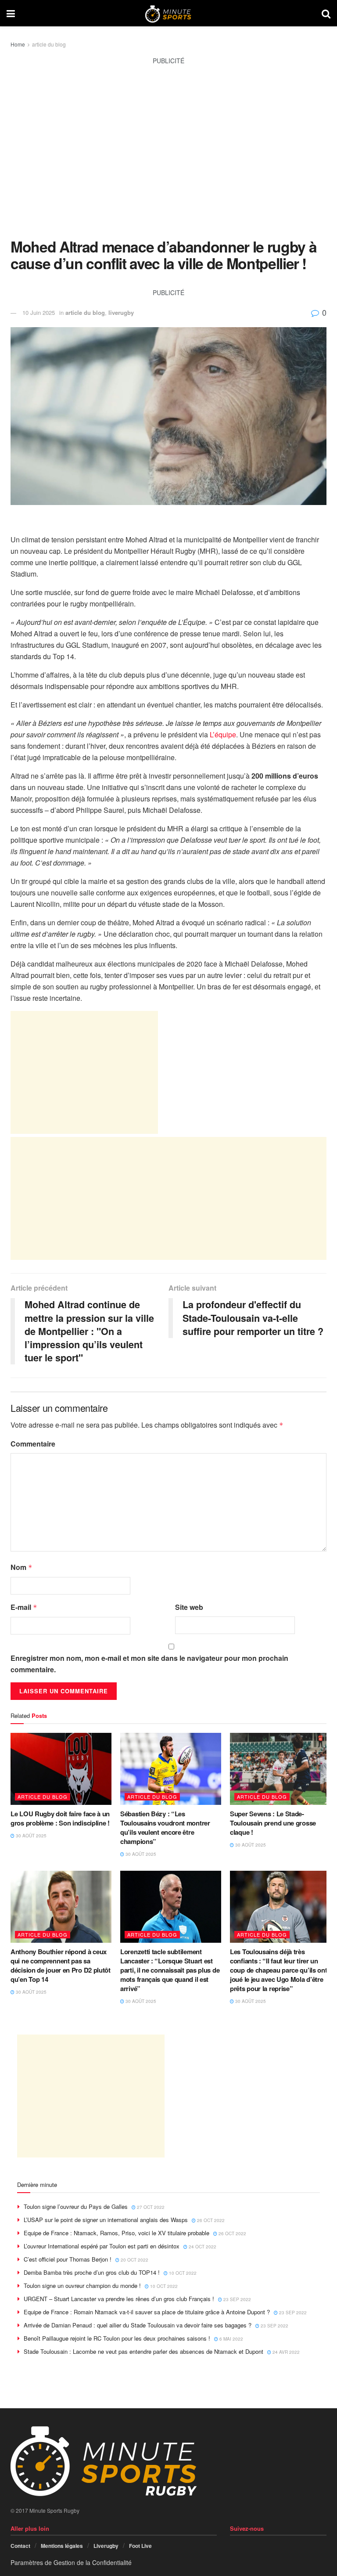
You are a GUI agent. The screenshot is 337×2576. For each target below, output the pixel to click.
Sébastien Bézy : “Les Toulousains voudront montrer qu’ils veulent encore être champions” (165, 1827)
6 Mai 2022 (231, 2339)
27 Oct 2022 (150, 2207)
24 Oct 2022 (202, 2247)
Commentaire (33, 1444)
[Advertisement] (168, 157)
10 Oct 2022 (182, 2273)
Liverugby (106, 2546)
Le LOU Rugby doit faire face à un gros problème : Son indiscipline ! (60, 1818)
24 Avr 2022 (285, 2352)
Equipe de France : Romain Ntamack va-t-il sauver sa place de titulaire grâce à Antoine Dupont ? (147, 2312)
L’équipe (223, 734)
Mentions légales (62, 2546)
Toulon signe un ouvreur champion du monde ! (82, 2286)
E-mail (24, 1607)
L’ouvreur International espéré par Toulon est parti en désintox (102, 2246)
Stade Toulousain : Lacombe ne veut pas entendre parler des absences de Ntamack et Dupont (143, 2351)
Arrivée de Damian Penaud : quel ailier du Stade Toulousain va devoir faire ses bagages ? (138, 2325)
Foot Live (140, 2546)
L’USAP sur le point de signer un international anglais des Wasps (106, 2220)
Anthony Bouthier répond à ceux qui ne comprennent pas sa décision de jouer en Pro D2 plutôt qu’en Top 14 (61, 1965)
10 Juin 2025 (39, 312)
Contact (20, 2546)
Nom (22, 1567)
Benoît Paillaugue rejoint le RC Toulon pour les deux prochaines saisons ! (117, 2338)
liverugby (121, 312)
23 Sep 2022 (237, 2299)
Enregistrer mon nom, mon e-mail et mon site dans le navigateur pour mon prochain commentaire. (149, 1664)
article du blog (49, 44)
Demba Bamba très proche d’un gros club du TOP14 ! (92, 2272)
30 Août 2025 (30, 1836)
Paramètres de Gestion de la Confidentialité (71, 2562)
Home (18, 44)
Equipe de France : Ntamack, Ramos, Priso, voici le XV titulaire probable (117, 2233)
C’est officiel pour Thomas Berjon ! (68, 2259)
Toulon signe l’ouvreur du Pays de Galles (76, 2206)
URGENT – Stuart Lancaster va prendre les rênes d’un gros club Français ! (119, 2299)
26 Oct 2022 (210, 2220)
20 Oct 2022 (134, 2260)
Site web (189, 1607)
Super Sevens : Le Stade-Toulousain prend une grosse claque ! (273, 1823)
